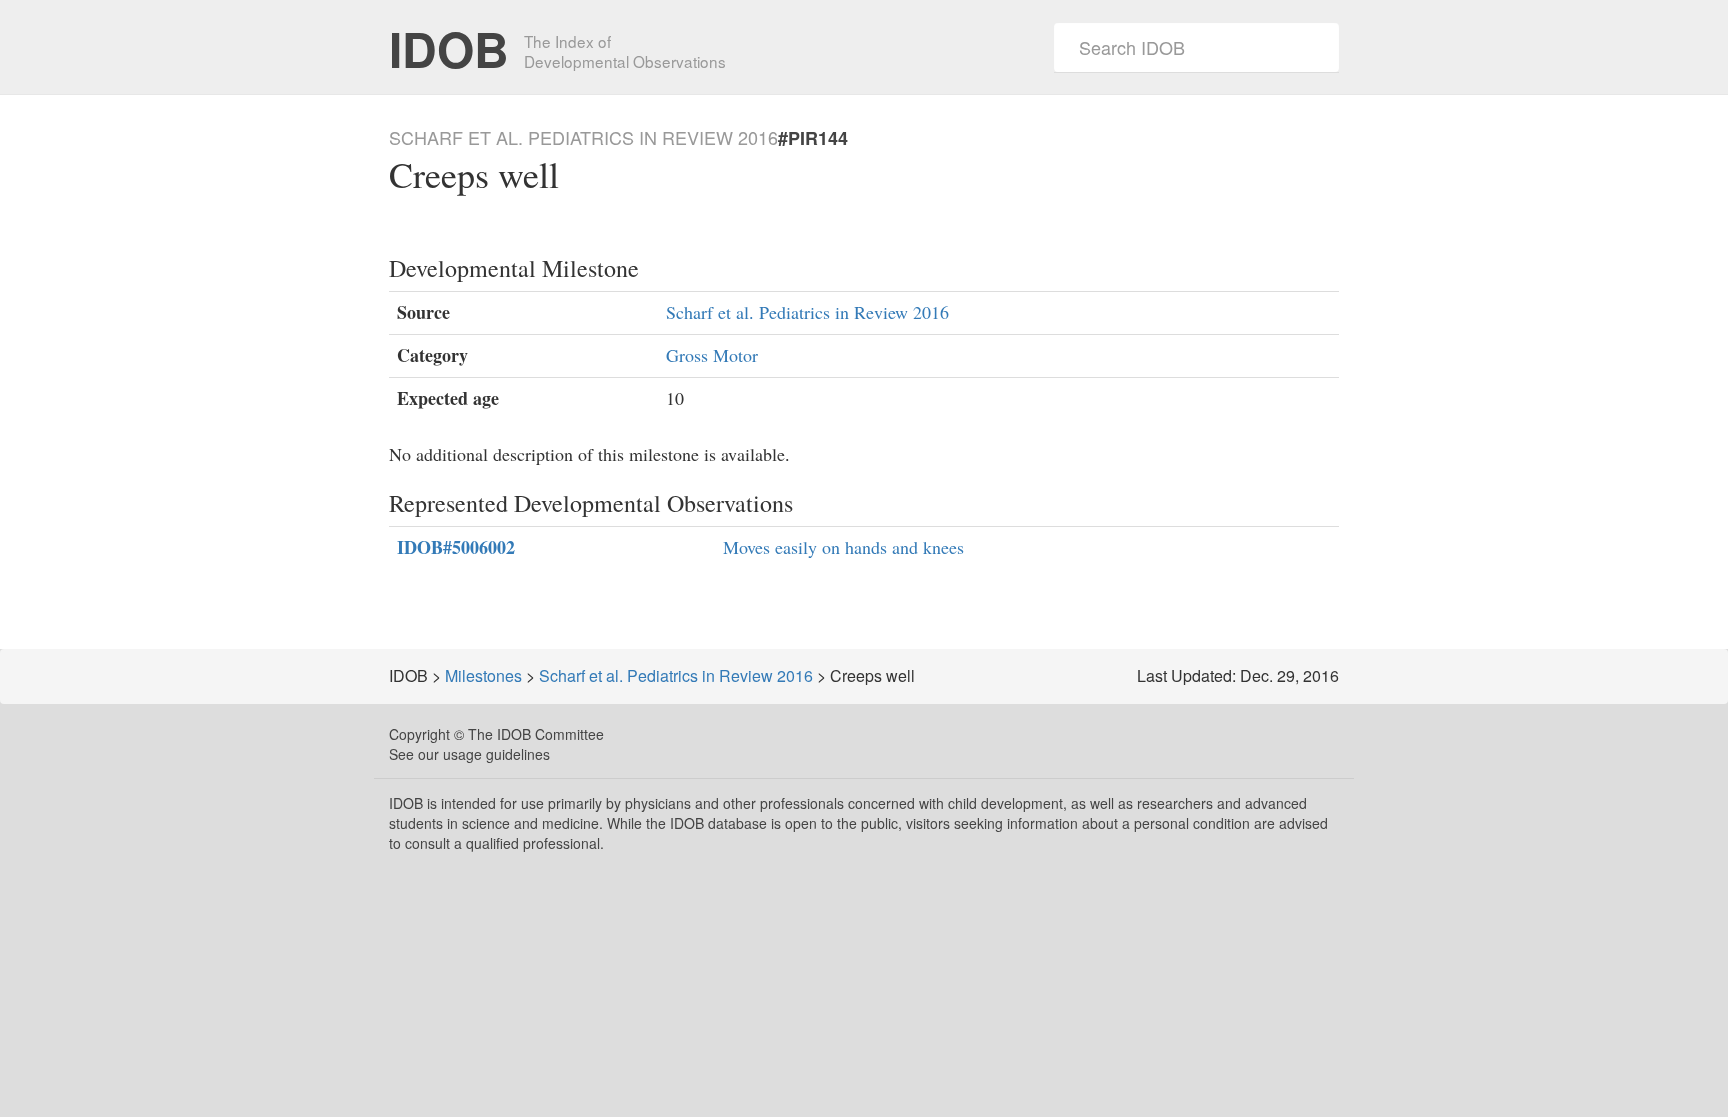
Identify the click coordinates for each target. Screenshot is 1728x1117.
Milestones (483, 675)
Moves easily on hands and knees (843, 547)
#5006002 (456, 547)
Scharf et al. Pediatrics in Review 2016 (807, 312)
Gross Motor (712, 355)
